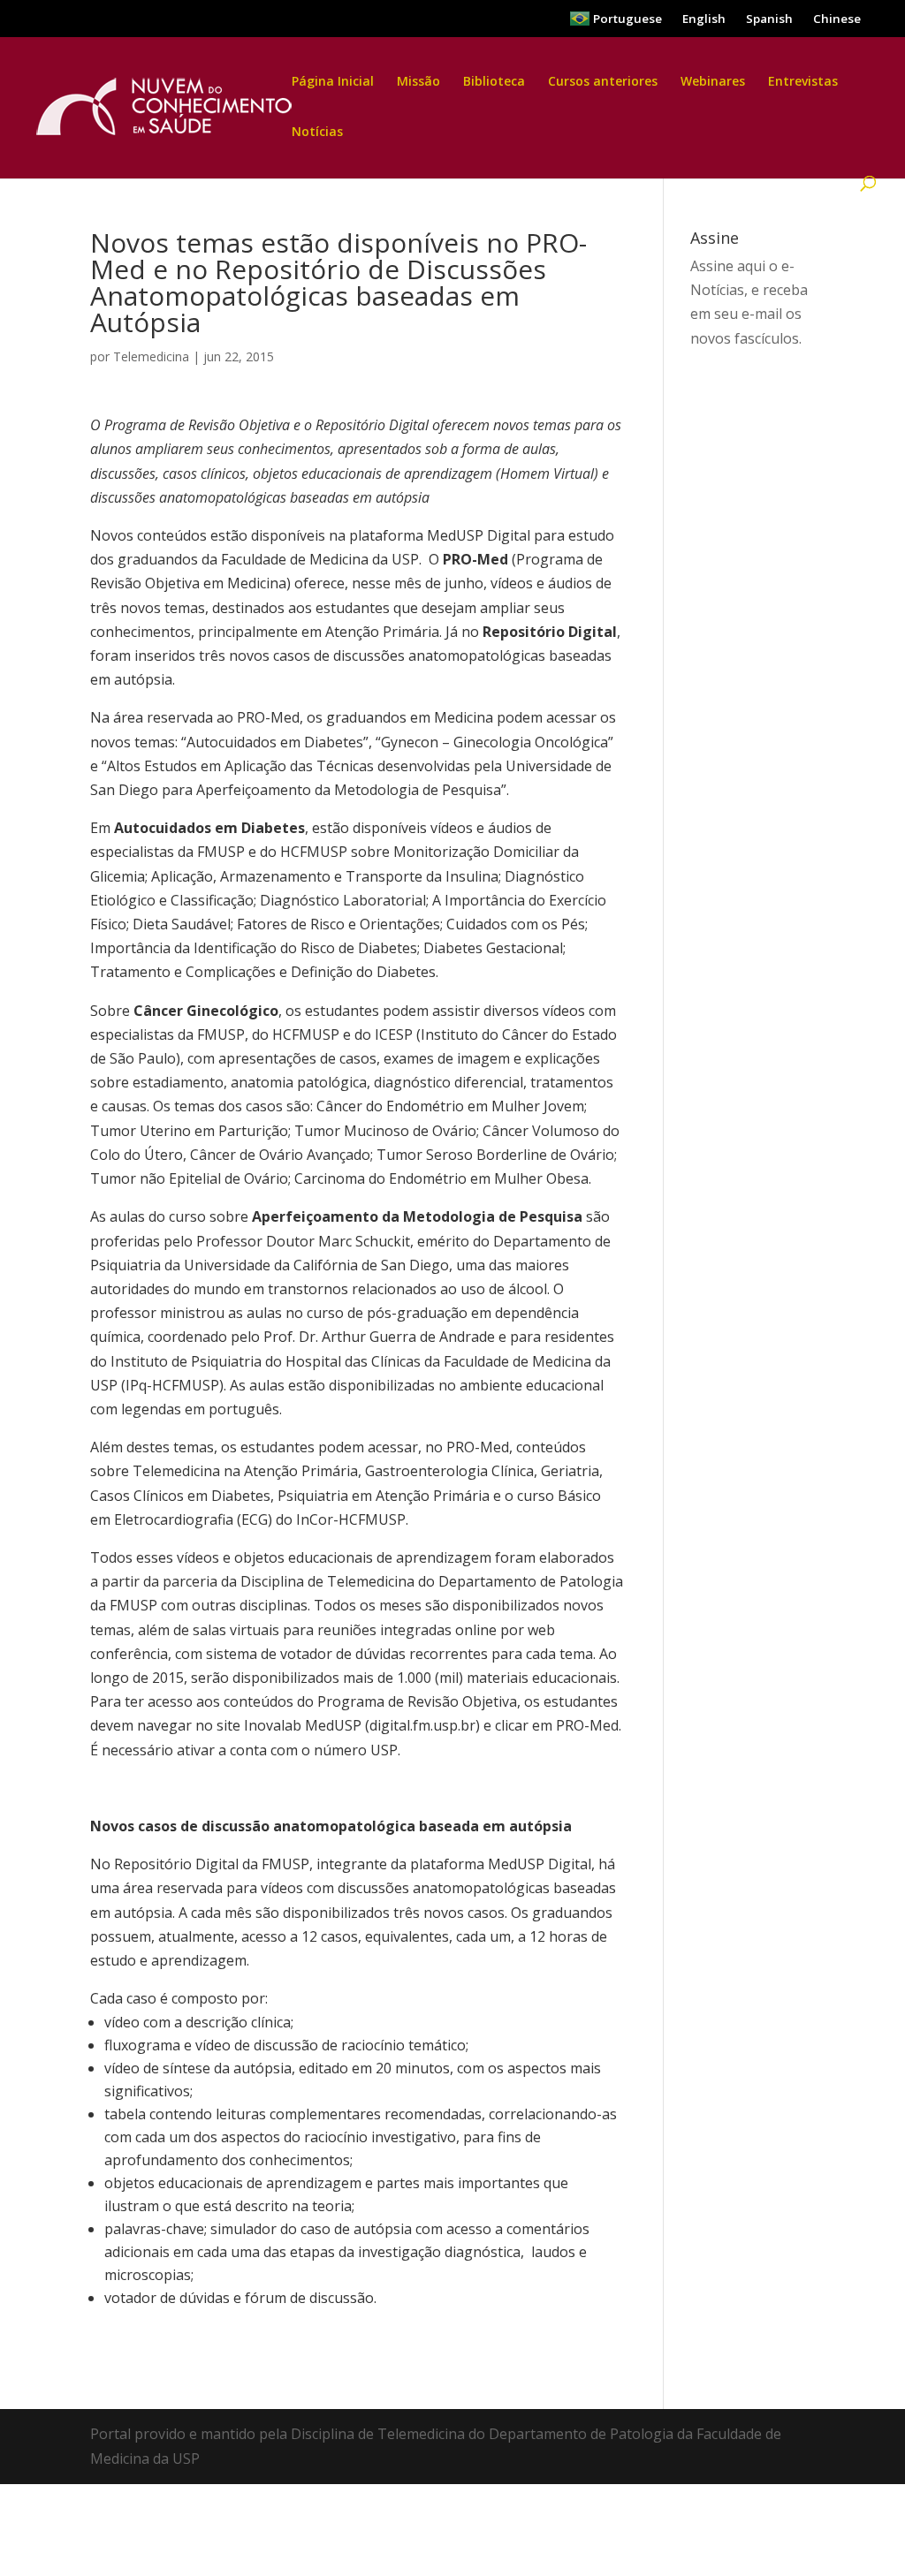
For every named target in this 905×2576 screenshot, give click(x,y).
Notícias (317, 133)
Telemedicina (151, 356)
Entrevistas (803, 82)
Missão (418, 82)
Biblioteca (494, 82)
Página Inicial (333, 82)
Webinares (713, 82)
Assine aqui (728, 266)
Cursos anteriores (603, 82)
